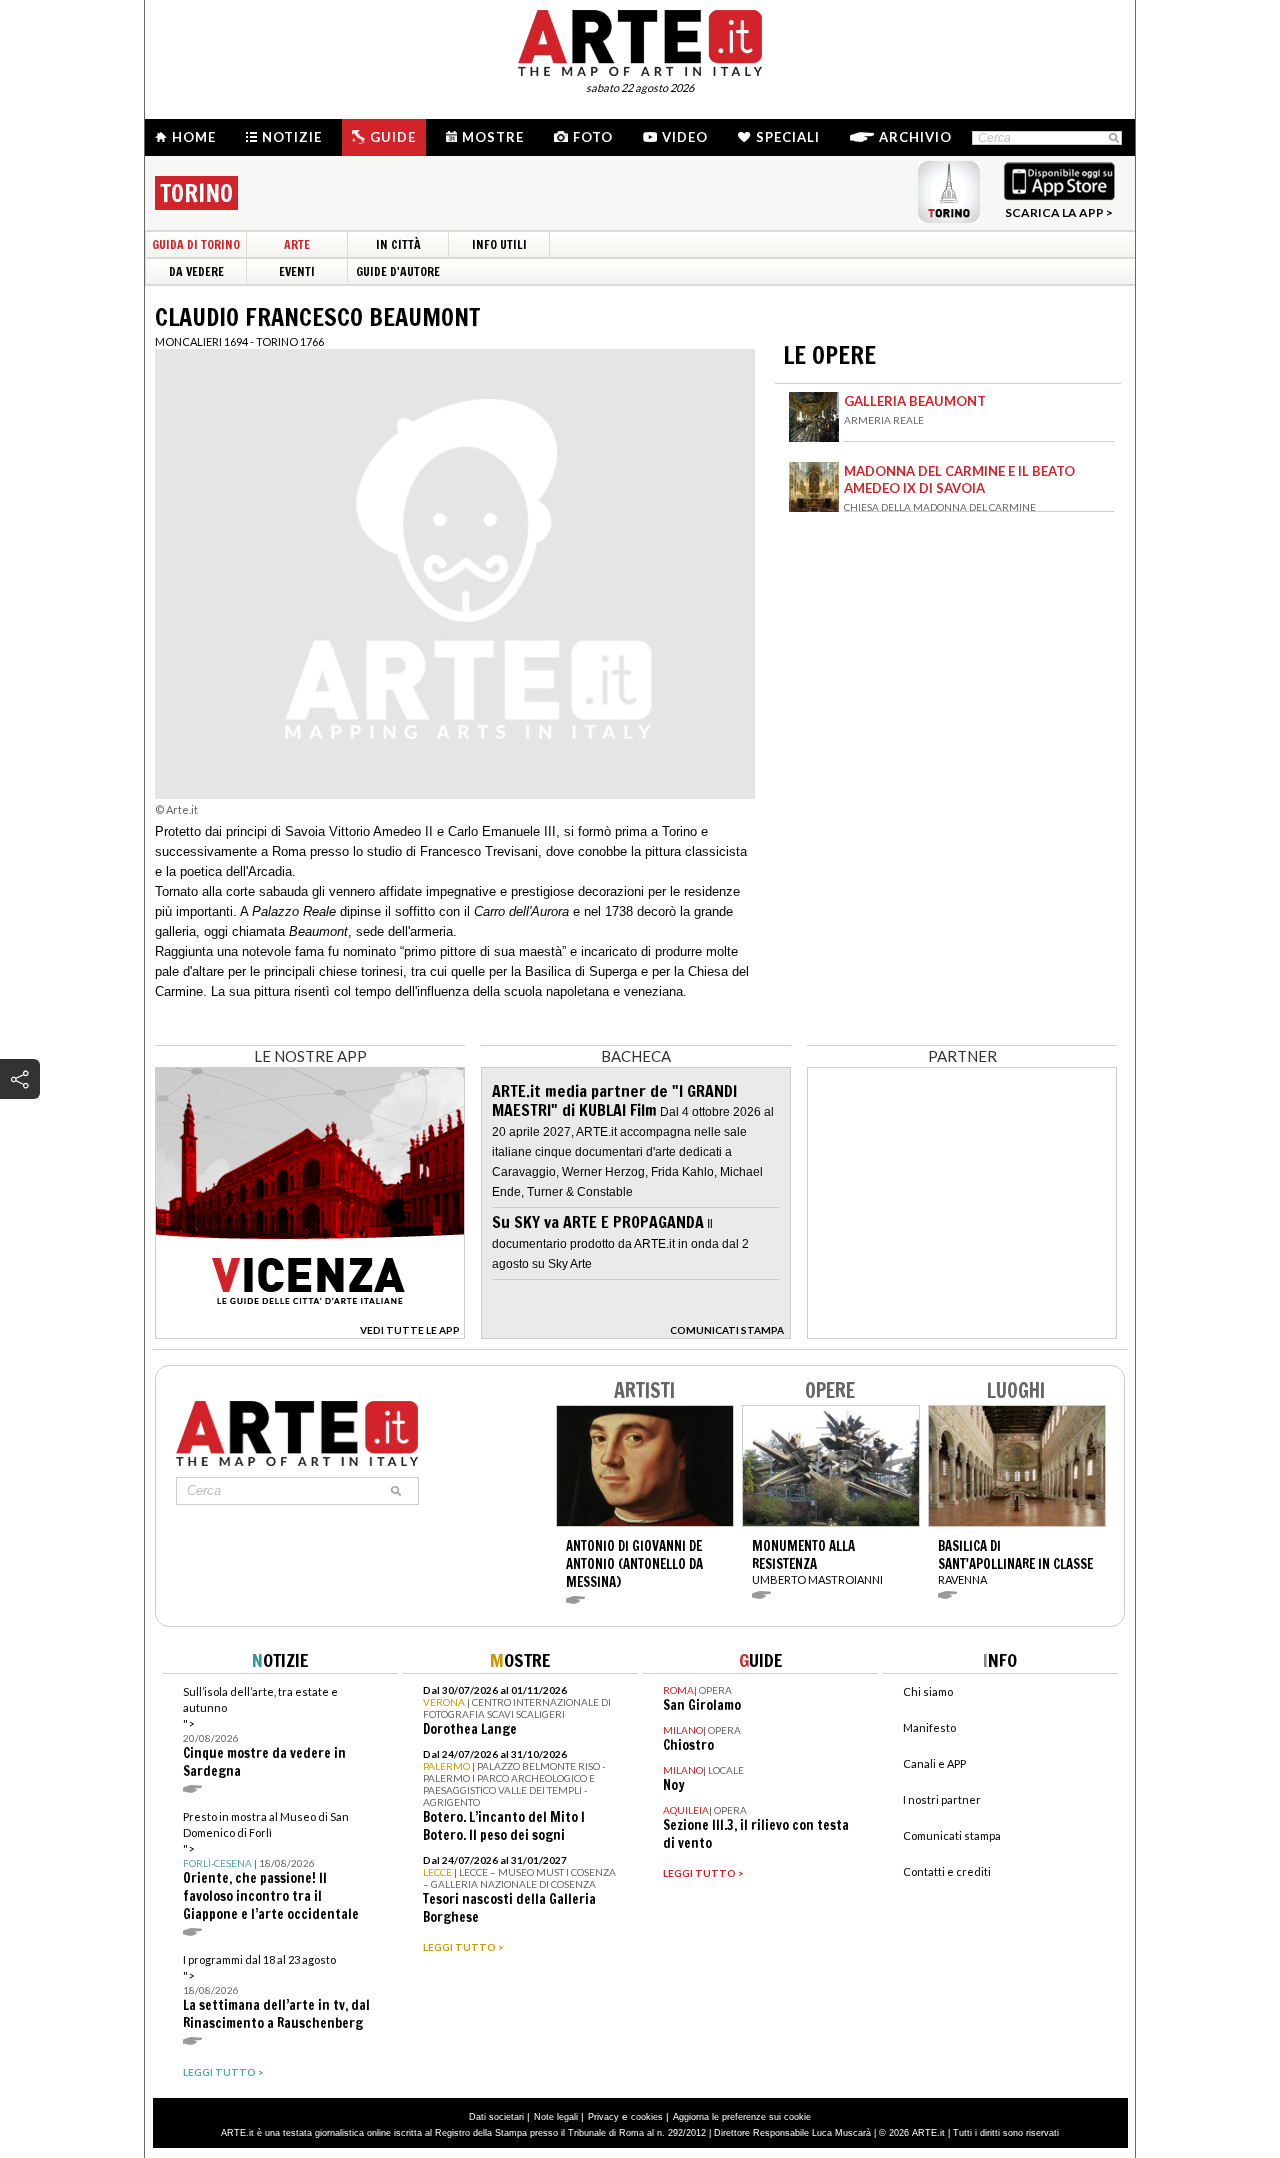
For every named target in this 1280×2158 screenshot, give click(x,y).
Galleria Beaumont (915, 401)
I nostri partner (942, 1799)
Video (685, 137)
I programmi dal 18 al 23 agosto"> (276, 1992)
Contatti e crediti (947, 1871)
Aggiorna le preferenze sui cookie (742, 2117)
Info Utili (499, 244)
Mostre (493, 137)
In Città (398, 244)
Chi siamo (928, 1691)
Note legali (556, 2117)
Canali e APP (934, 1763)
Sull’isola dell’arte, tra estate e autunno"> (264, 1732)
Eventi (297, 271)
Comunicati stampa (952, 1835)
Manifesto (929, 1727)
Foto (593, 137)
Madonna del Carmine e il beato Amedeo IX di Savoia (959, 479)
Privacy (603, 2117)
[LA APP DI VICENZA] (310, 1333)
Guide (393, 137)
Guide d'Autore (398, 271)
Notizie (292, 137)
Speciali (788, 137)
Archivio (915, 137)
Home (194, 137)
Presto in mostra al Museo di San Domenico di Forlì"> (271, 1866)
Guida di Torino (196, 244)
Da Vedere (196, 271)
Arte (297, 244)
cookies (647, 2117)
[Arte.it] (640, 40)
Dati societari (496, 2117)
